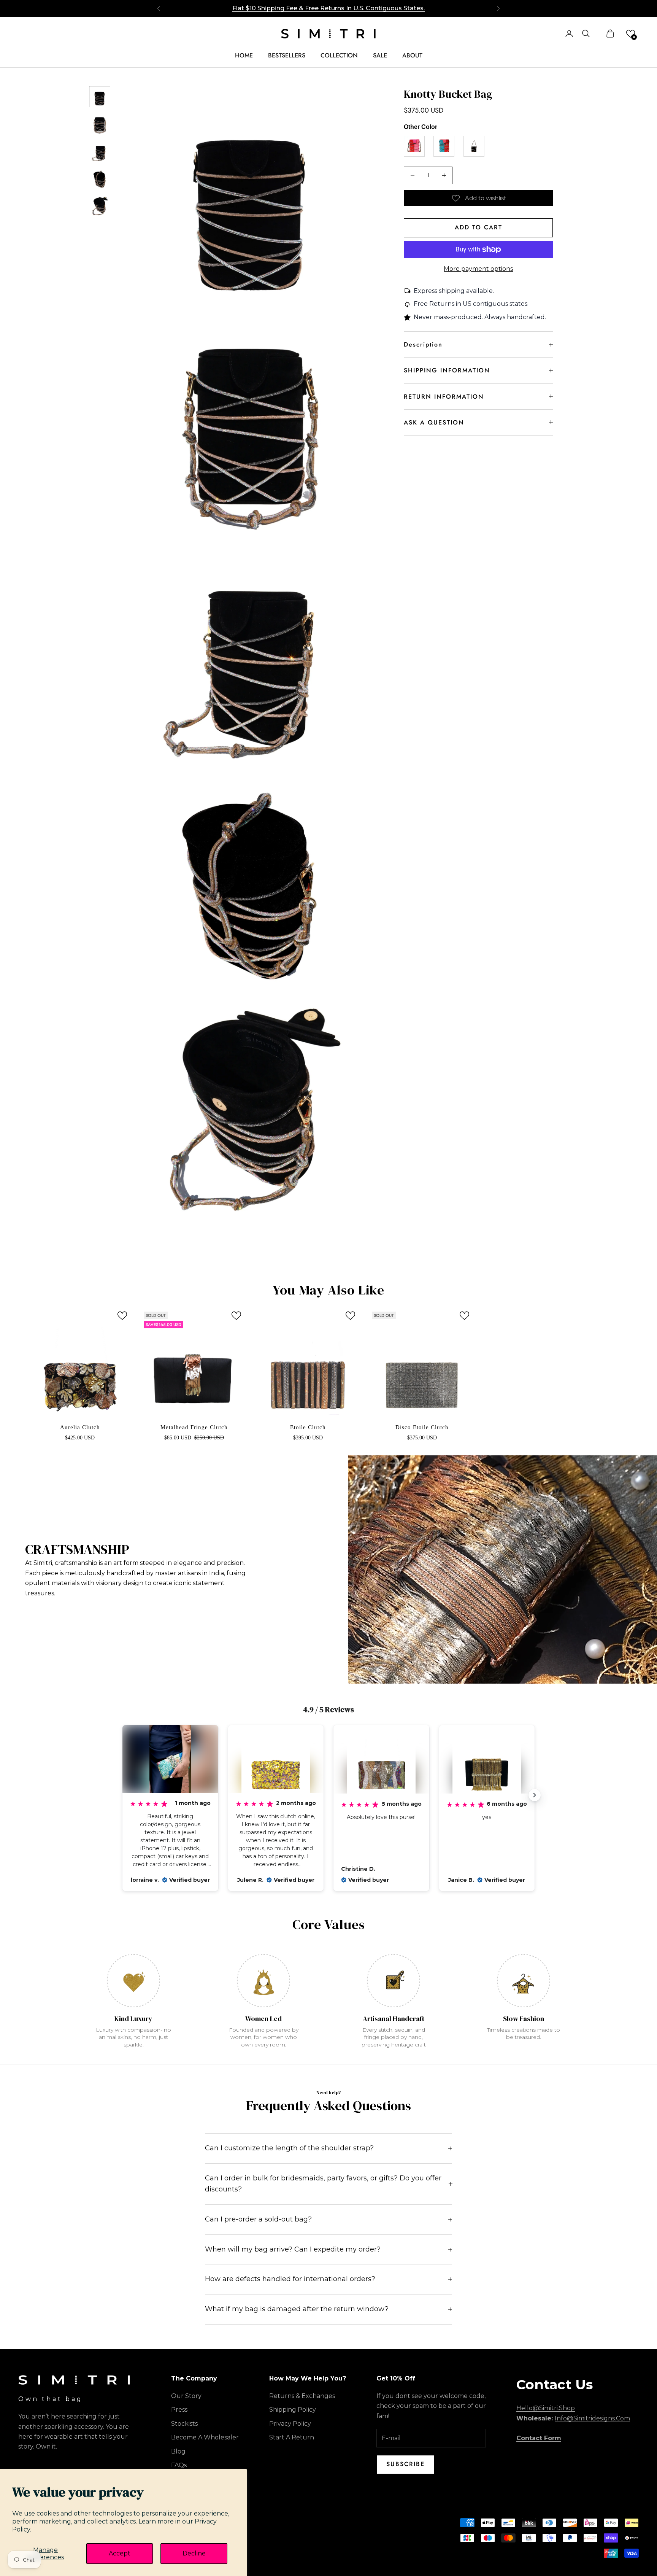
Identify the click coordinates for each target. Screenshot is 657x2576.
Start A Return (292, 2437)
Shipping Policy (293, 2410)
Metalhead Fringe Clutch (194, 1427)
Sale (380, 55)
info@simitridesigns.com (592, 2418)
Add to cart (478, 227)
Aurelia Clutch (80, 1427)
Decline (194, 2553)
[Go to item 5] (100, 206)
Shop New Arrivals (329, 8)
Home (244, 55)
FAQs (179, 2465)
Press (179, 2410)
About (412, 55)
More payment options (478, 269)
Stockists (184, 2424)
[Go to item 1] (100, 97)
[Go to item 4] (100, 179)
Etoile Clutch (308, 1427)
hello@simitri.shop (546, 2408)
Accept (120, 2553)
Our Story (186, 2396)
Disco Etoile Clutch (422, 1427)
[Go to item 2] (100, 124)
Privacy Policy (290, 2424)
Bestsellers (287, 55)
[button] (631, 34)
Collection (339, 55)
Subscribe (405, 2464)
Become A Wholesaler (205, 2437)
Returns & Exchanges (302, 2396)
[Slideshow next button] (535, 1795)
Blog (178, 2451)
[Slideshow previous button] (122, 1795)
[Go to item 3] (100, 151)
